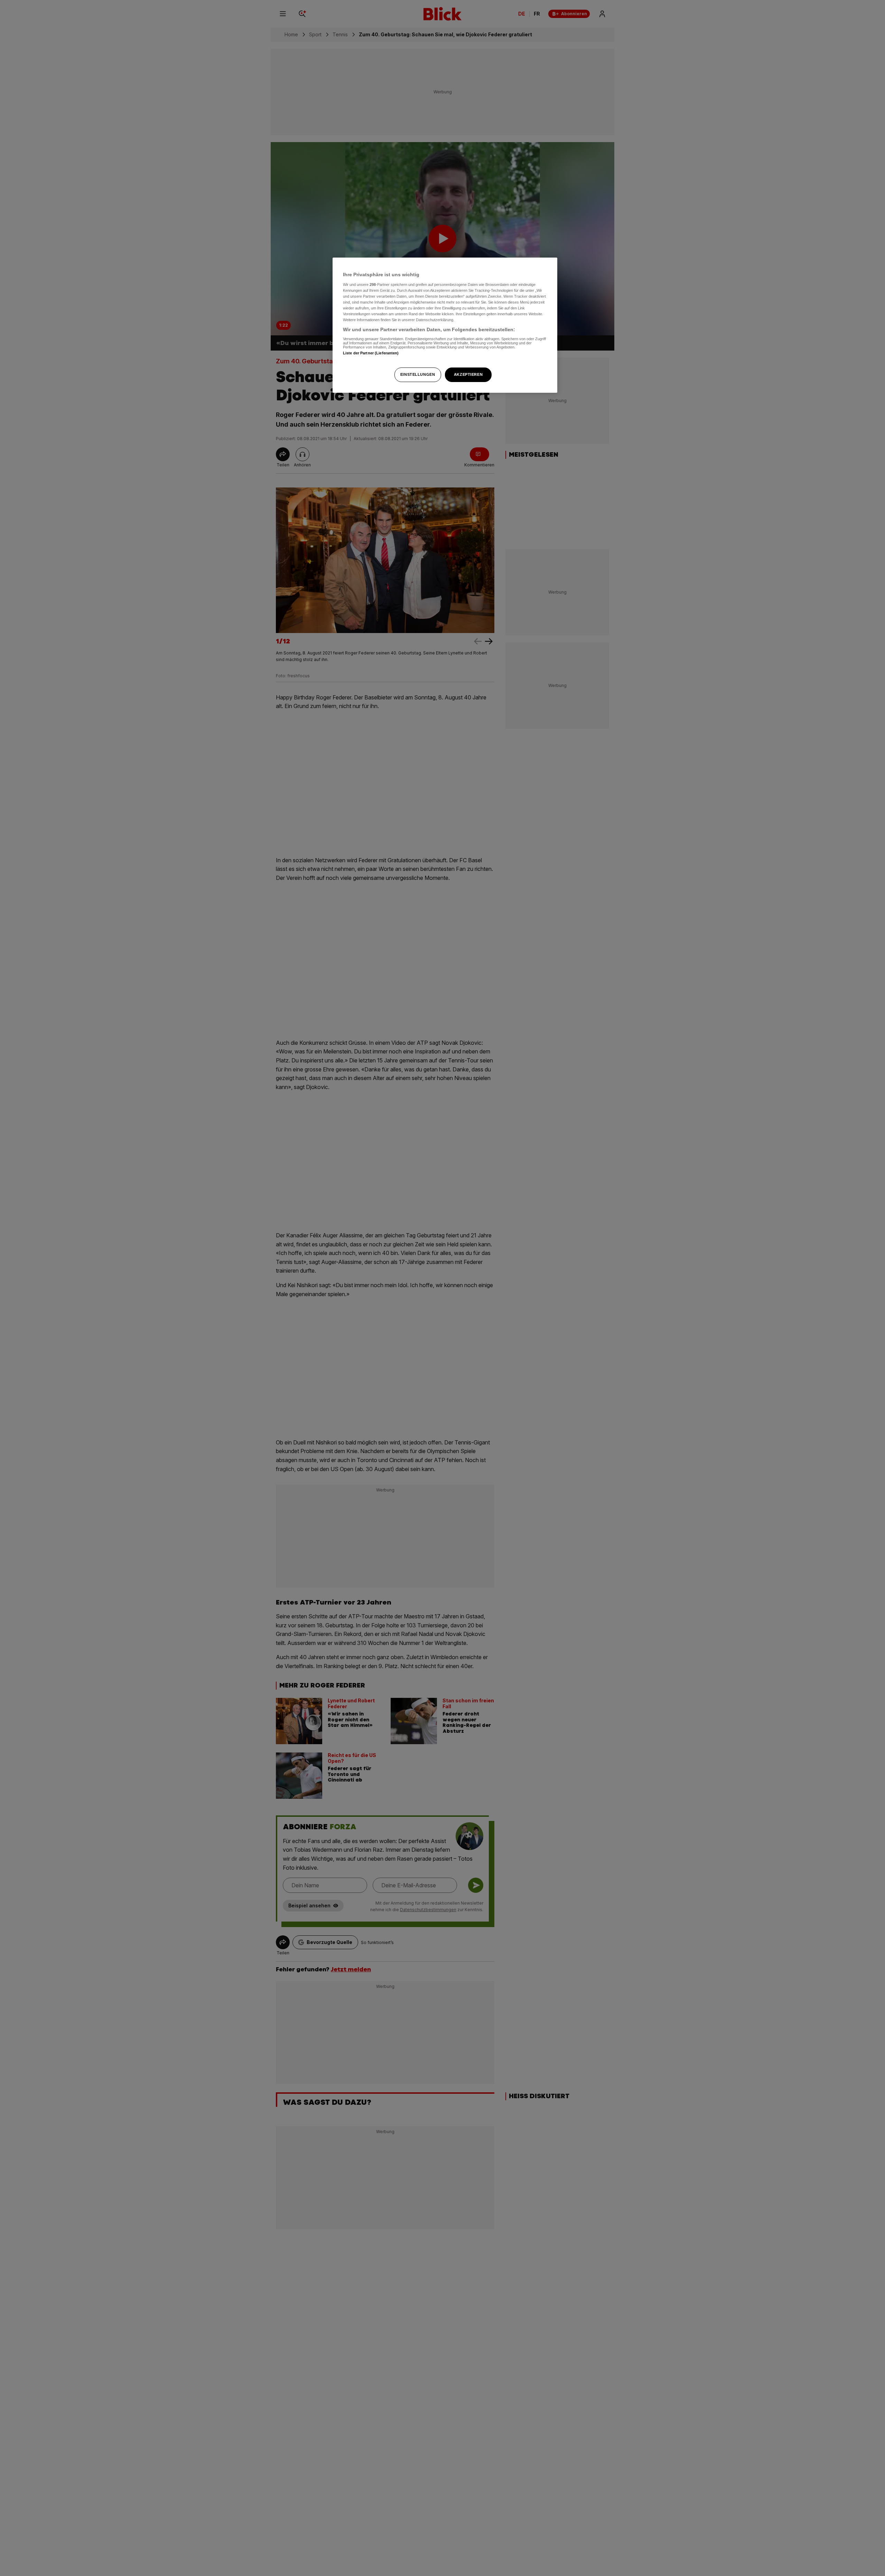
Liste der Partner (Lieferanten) (371, 353)
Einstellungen (418, 374)
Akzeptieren (468, 374)
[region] (445, 325)
